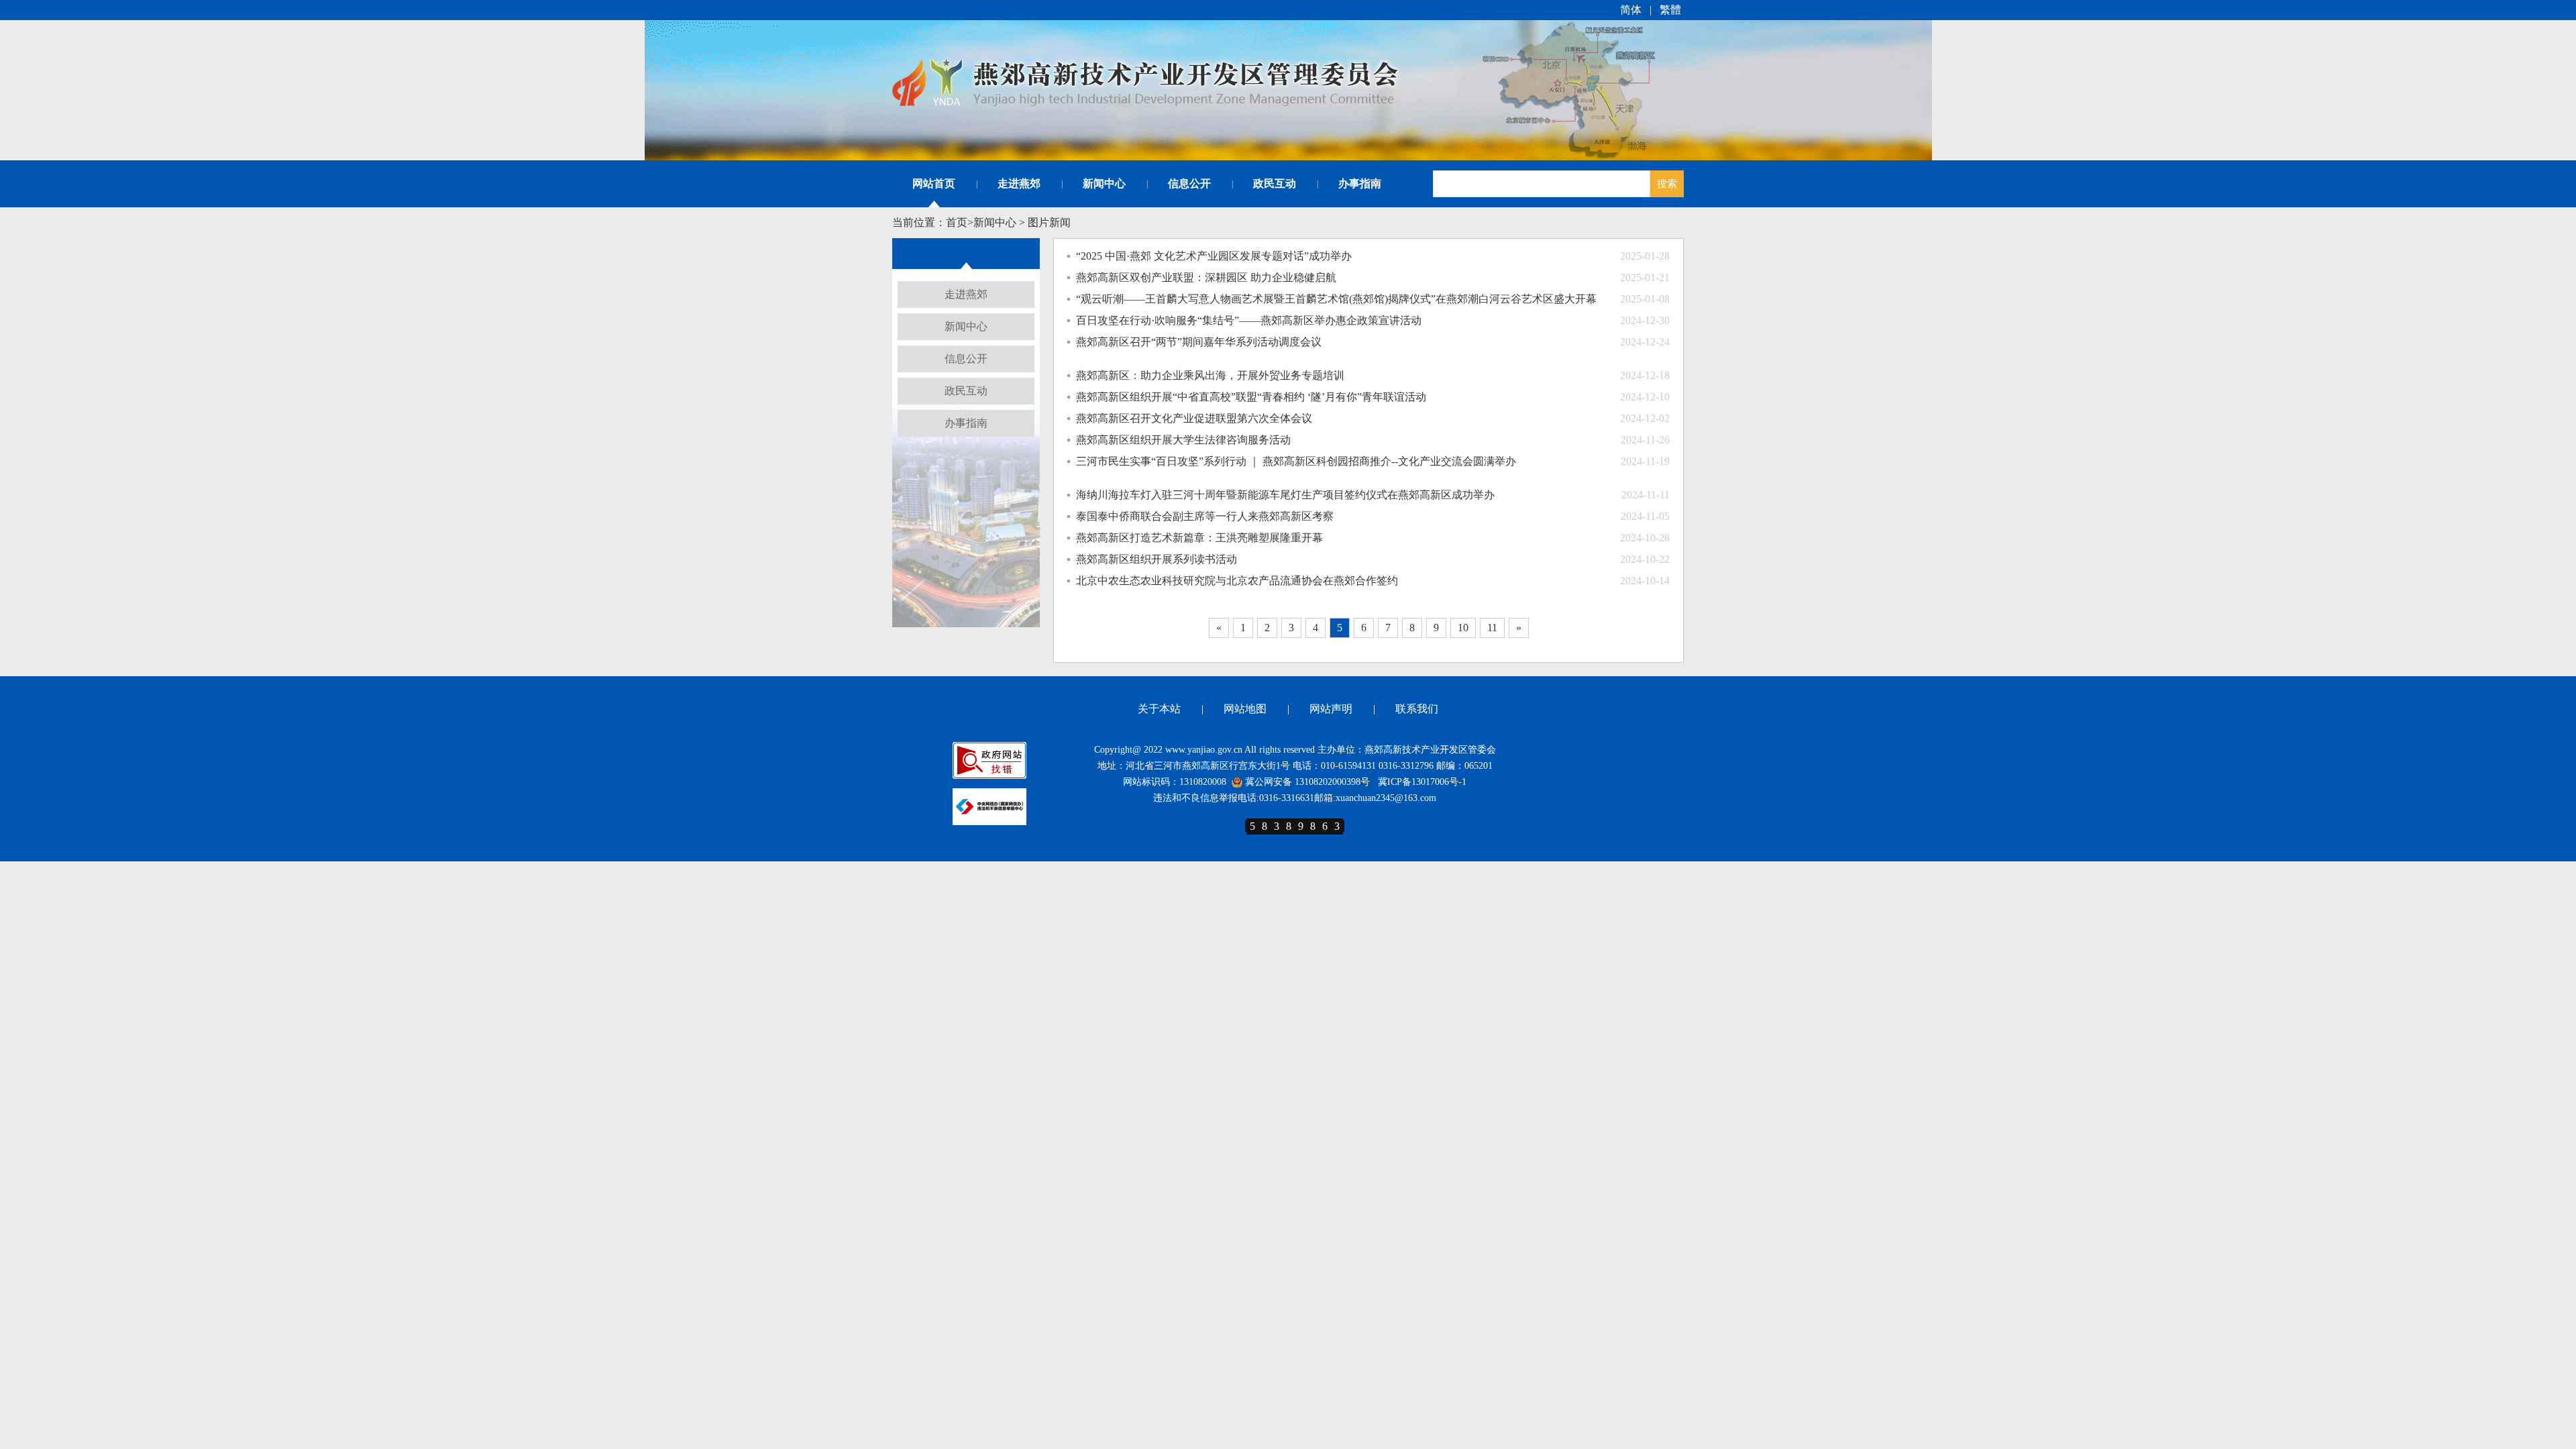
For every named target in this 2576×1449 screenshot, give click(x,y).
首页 (957, 222)
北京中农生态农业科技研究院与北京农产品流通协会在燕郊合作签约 (1237, 581)
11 (1492, 628)
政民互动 (1275, 183)
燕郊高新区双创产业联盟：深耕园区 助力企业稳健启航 (1206, 277)
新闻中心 (1104, 183)
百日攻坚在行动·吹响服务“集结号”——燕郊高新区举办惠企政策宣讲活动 (1249, 320)
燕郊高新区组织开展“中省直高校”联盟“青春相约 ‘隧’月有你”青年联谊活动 (1251, 397)
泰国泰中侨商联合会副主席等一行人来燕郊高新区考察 (1205, 516)
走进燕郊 (1019, 183)
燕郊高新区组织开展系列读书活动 (1157, 559)
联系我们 (1417, 709)
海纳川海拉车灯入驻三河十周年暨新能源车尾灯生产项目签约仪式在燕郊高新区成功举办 (1285, 495)
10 (1463, 628)
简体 (1631, 10)
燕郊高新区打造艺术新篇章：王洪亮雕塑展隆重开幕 (1199, 538)
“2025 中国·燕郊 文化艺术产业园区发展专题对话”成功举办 (1214, 256)
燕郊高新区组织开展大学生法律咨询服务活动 (1183, 440)
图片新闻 (1049, 222)
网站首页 (934, 183)
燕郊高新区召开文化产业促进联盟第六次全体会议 (1194, 418)
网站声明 (1331, 709)
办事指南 (1360, 183)
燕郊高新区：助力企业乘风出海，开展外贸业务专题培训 (1210, 375)
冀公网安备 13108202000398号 (1306, 782)
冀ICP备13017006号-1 (1422, 782)
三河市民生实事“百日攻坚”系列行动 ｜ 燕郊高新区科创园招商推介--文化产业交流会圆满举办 (1296, 461)
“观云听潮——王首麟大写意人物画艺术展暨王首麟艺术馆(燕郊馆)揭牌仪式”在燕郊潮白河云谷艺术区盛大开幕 (1336, 299)
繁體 (1670, 10)
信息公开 (1189, 183)
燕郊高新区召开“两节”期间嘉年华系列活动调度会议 (1199, 342)
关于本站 (1159, 709)
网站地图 (1245, 709)
